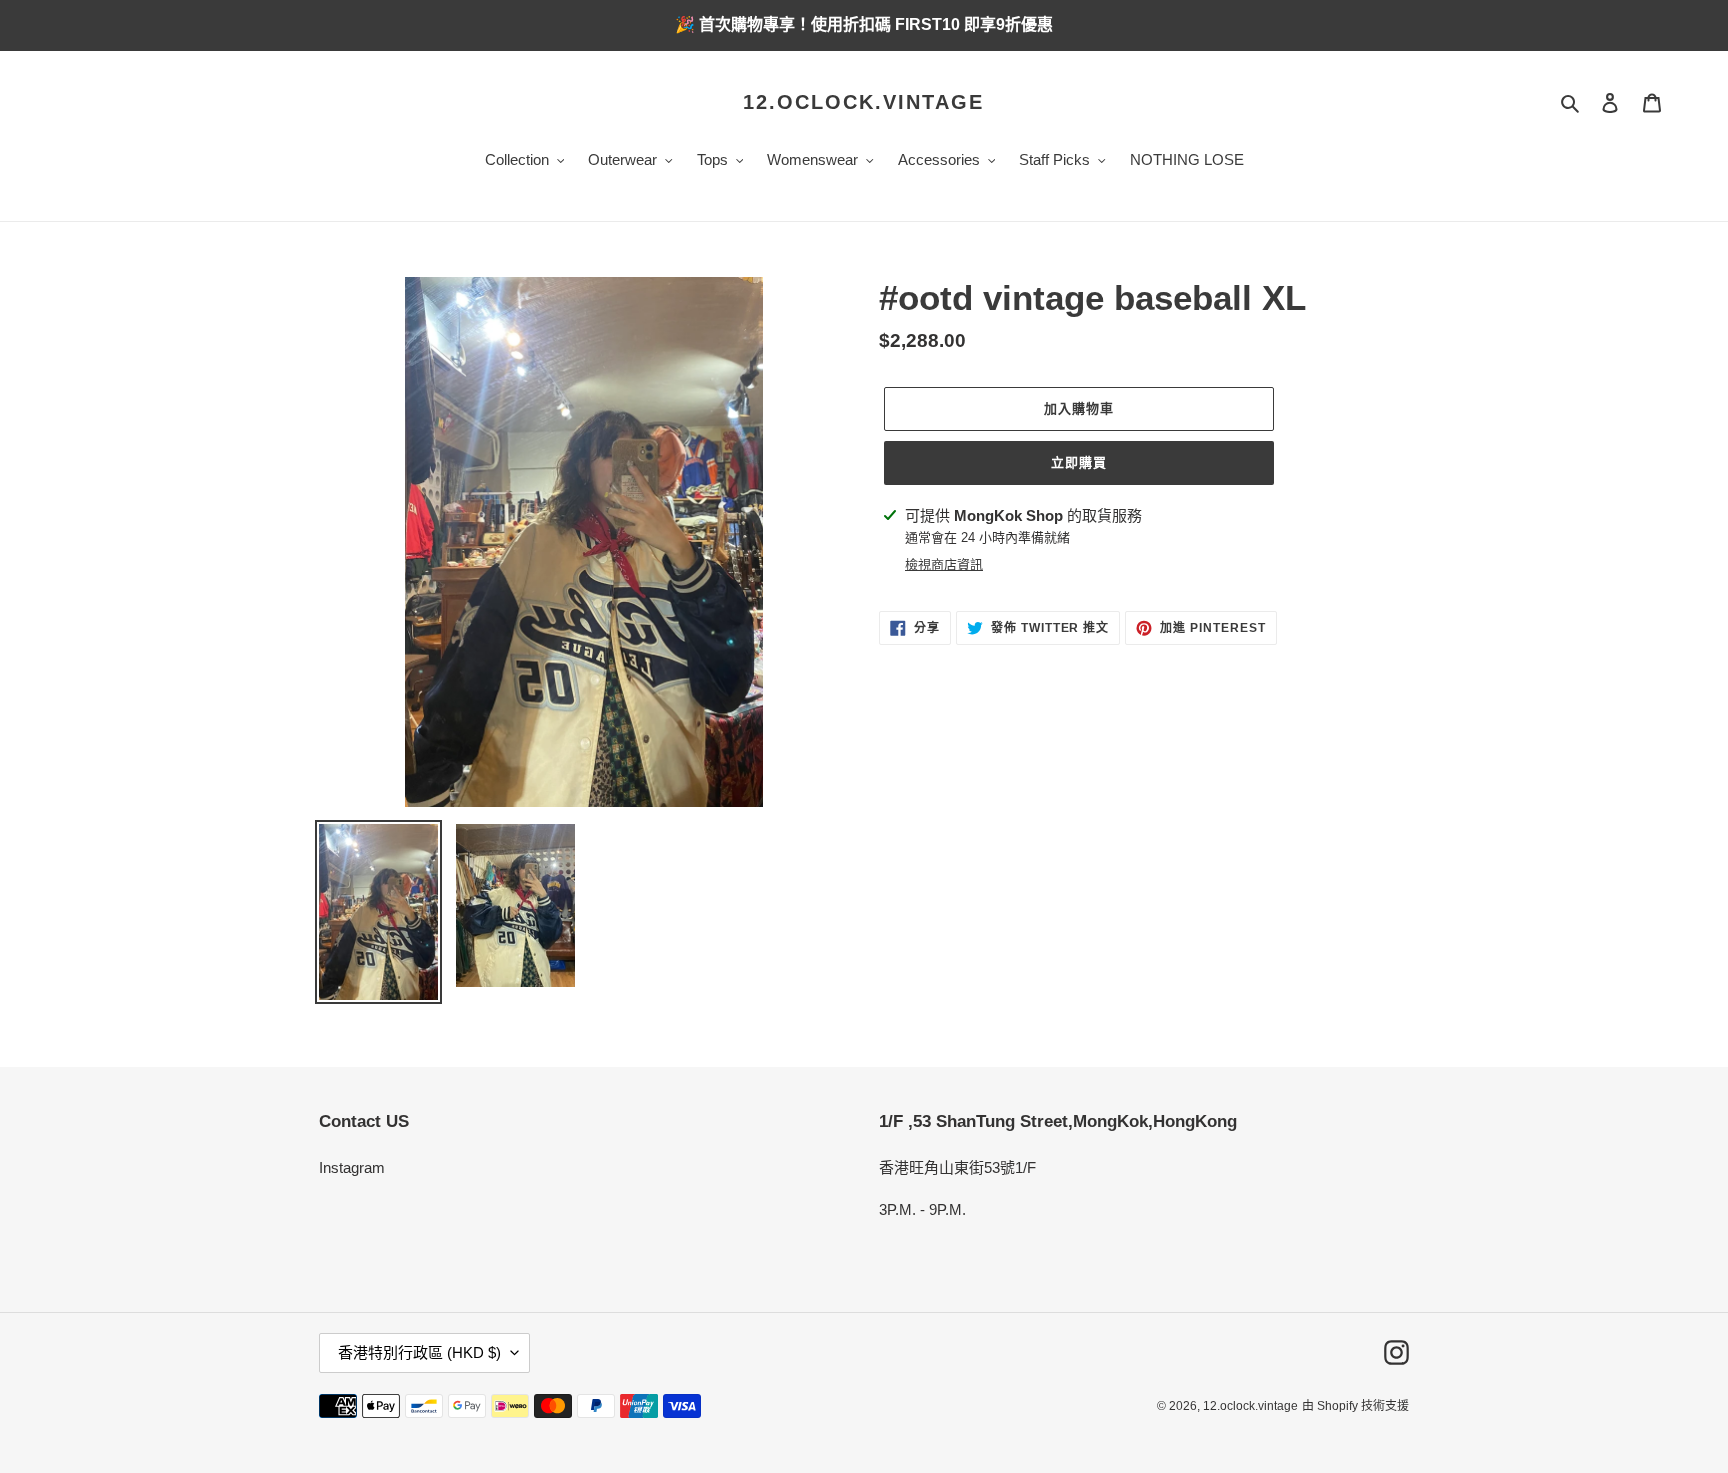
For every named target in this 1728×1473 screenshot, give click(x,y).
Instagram (352, 1167)
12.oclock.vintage (863, 102)
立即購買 (1079, 462)
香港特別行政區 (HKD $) (419, 1352)
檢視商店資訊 (944, 564)
